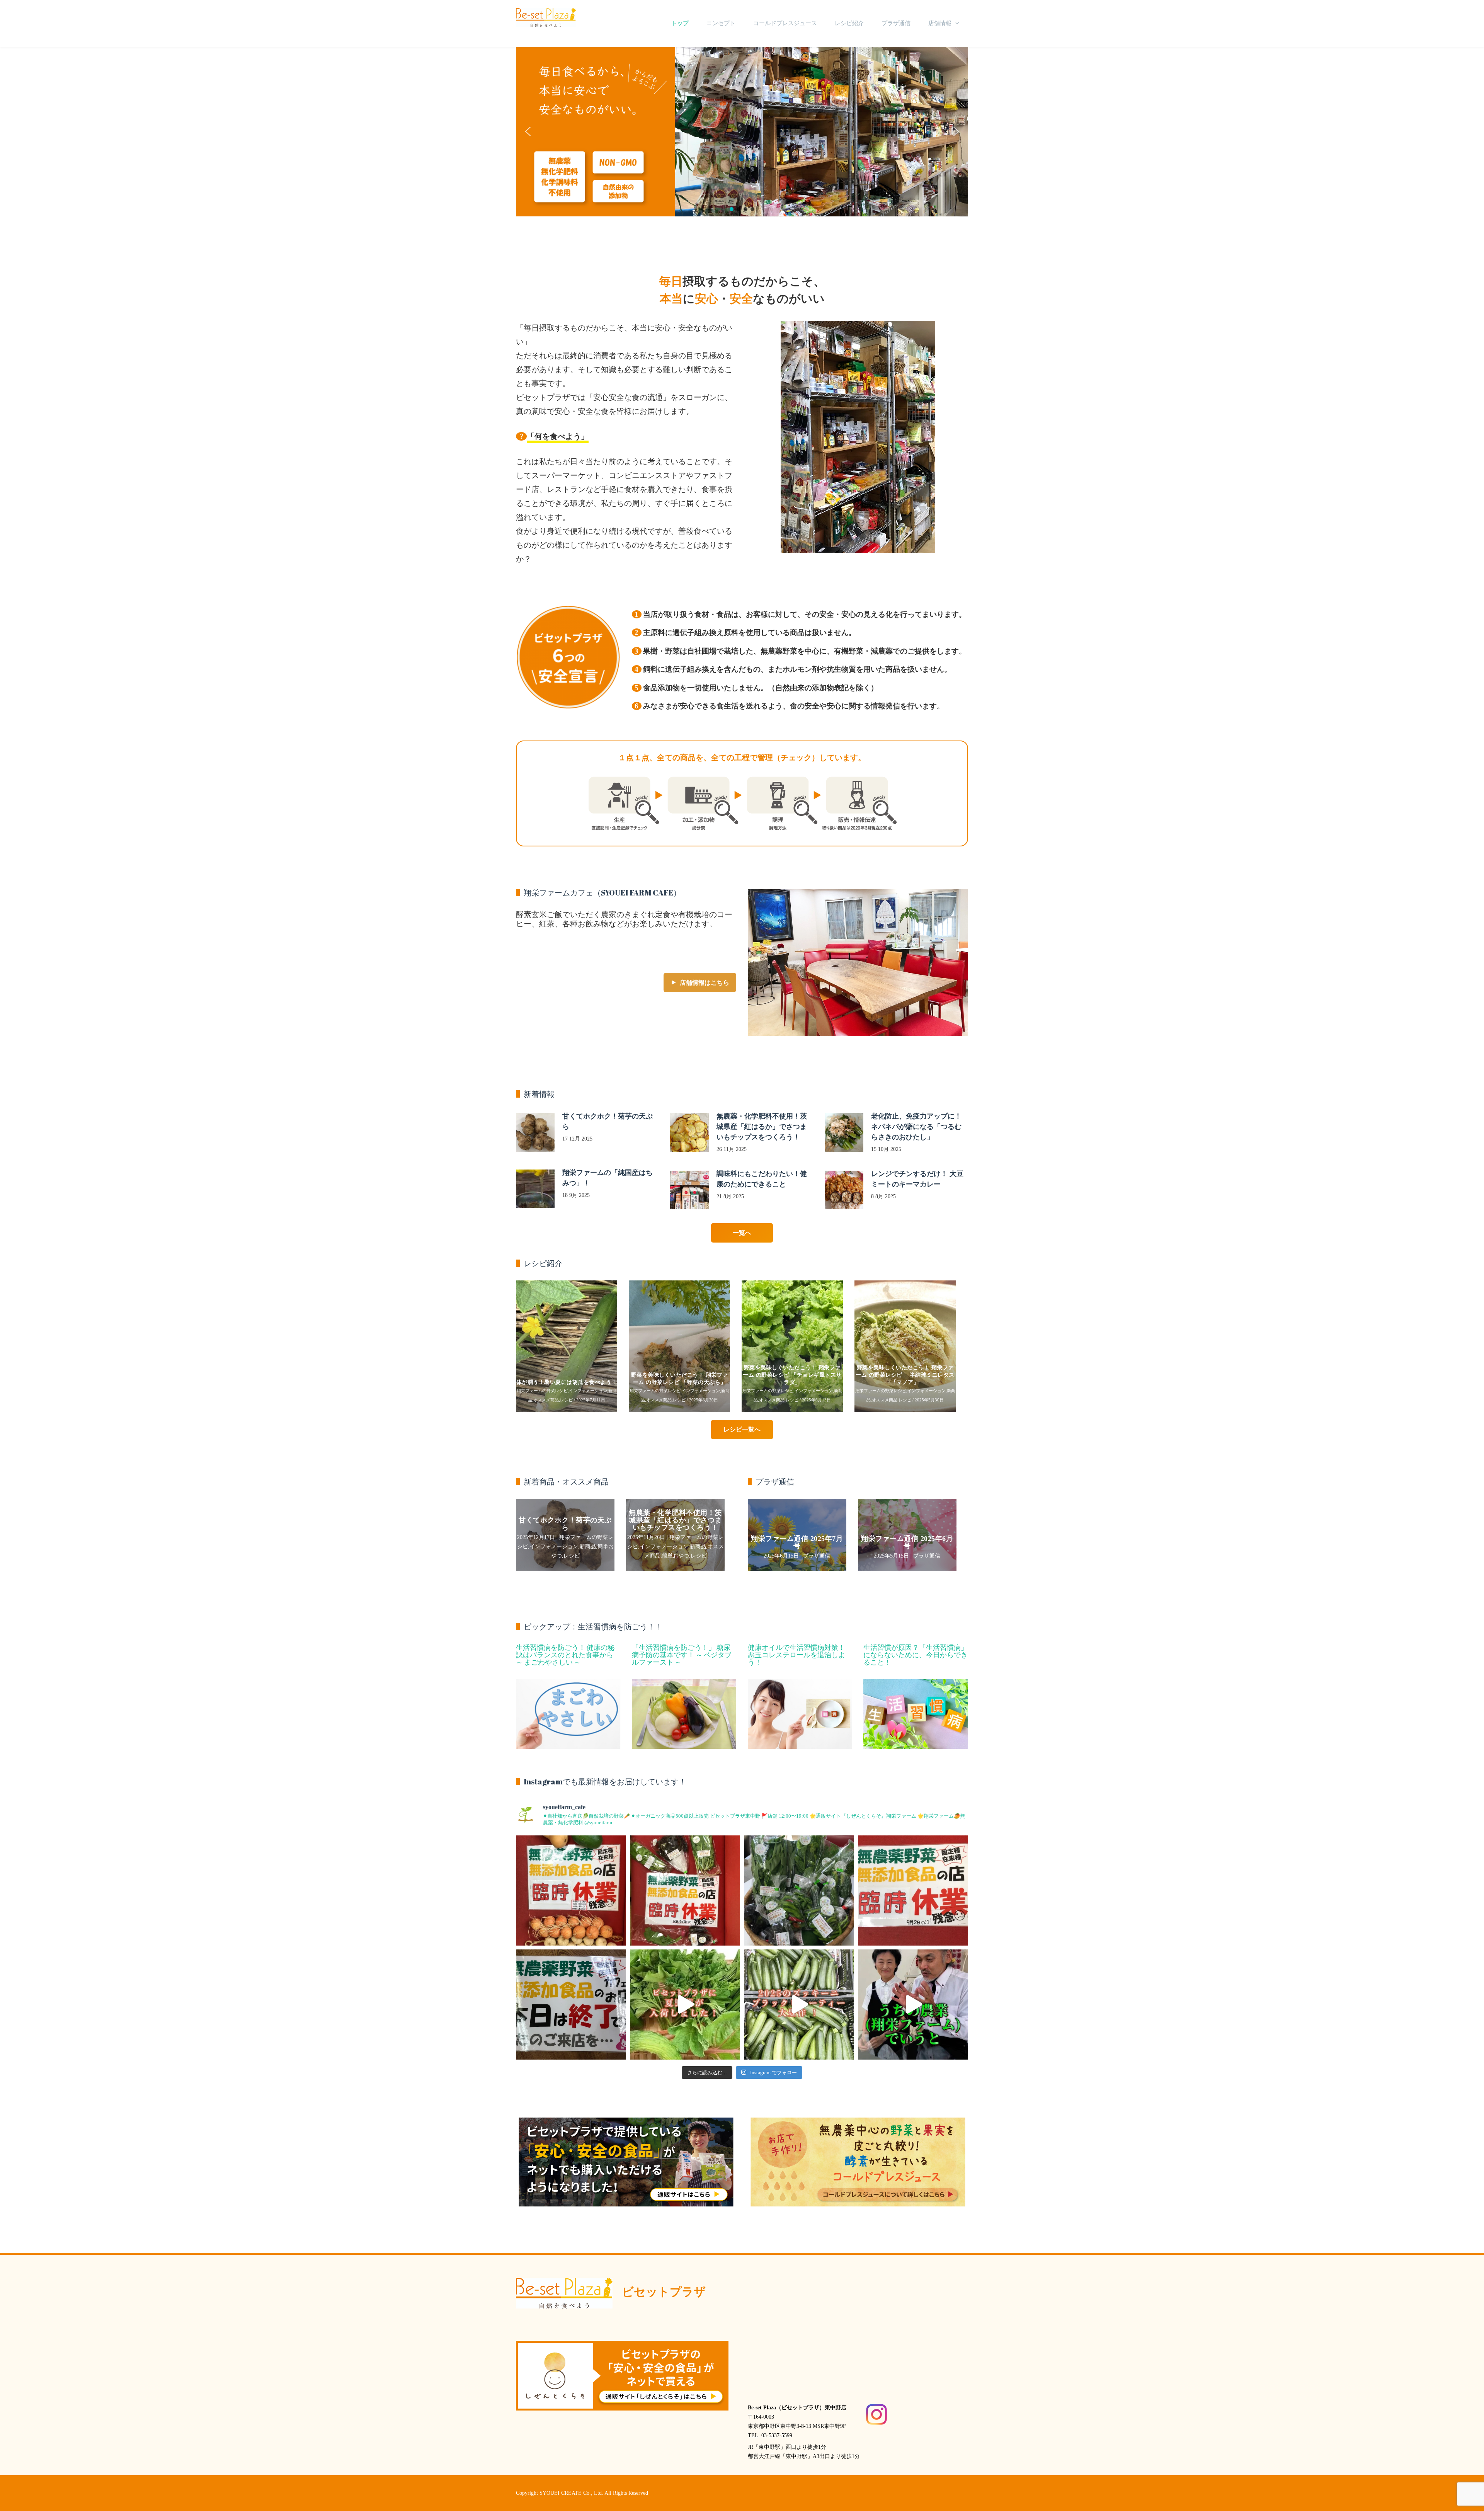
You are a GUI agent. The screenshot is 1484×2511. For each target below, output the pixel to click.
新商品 (588, 1547)
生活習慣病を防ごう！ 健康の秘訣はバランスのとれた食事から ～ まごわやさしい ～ (565, 1655)
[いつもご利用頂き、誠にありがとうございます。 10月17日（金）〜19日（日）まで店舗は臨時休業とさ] (571, 1890)
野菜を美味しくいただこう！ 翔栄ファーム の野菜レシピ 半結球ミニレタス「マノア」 (682, 1375)
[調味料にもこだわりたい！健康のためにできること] (689, 1190)
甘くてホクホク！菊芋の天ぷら (565, 1524)
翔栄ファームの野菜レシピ (545, 1391)
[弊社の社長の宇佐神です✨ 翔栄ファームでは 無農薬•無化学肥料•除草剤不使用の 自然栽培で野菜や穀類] (913, 2005)
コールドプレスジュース (785, 23)
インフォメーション (591, 1391)
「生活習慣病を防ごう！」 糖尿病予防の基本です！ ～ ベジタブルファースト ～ (682, 1655)
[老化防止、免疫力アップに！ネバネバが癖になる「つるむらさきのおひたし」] (844, 1132)
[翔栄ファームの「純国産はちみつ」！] (535, 1189)
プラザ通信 (896, 23)
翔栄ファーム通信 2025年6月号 (907, 1542)
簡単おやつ (676, 1556)
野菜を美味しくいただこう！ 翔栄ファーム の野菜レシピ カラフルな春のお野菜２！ (908, 1375)
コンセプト (721, 23)
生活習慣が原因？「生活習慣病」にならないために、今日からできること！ (916, 1655)
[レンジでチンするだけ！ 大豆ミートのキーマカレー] (844, 1190)
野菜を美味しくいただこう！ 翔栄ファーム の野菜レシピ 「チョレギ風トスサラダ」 (570, 1375)
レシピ (569, 1400)
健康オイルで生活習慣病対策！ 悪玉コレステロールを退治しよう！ (796, 1655)
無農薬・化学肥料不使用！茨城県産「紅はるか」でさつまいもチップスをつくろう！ (762, 1127)
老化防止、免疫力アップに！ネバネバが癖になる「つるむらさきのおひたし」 (916, 1127)
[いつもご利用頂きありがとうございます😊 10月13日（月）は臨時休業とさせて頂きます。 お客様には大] (685, 1890)
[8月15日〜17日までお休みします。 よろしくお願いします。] (571, 2005)
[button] (742, 132)
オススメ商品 (549, 1400)
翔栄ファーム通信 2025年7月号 (797, 1542)
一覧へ (742, 1233)
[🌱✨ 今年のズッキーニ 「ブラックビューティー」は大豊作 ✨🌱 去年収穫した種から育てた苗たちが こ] (799, 2005)
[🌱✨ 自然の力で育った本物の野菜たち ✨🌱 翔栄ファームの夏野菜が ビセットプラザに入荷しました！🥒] (685, 2005)
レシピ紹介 (849, 23)
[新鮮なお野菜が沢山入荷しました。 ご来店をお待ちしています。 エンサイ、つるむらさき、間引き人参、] (799, 1890)
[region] (742, 132)
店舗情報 (940, 23)
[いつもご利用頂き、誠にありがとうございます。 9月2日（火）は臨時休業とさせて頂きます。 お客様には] (913, 1890)
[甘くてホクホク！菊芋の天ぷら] (535, 1132)
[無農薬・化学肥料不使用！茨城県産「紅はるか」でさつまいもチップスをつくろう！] (689, 1132)
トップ (680, 23)
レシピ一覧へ (742, 1429)
